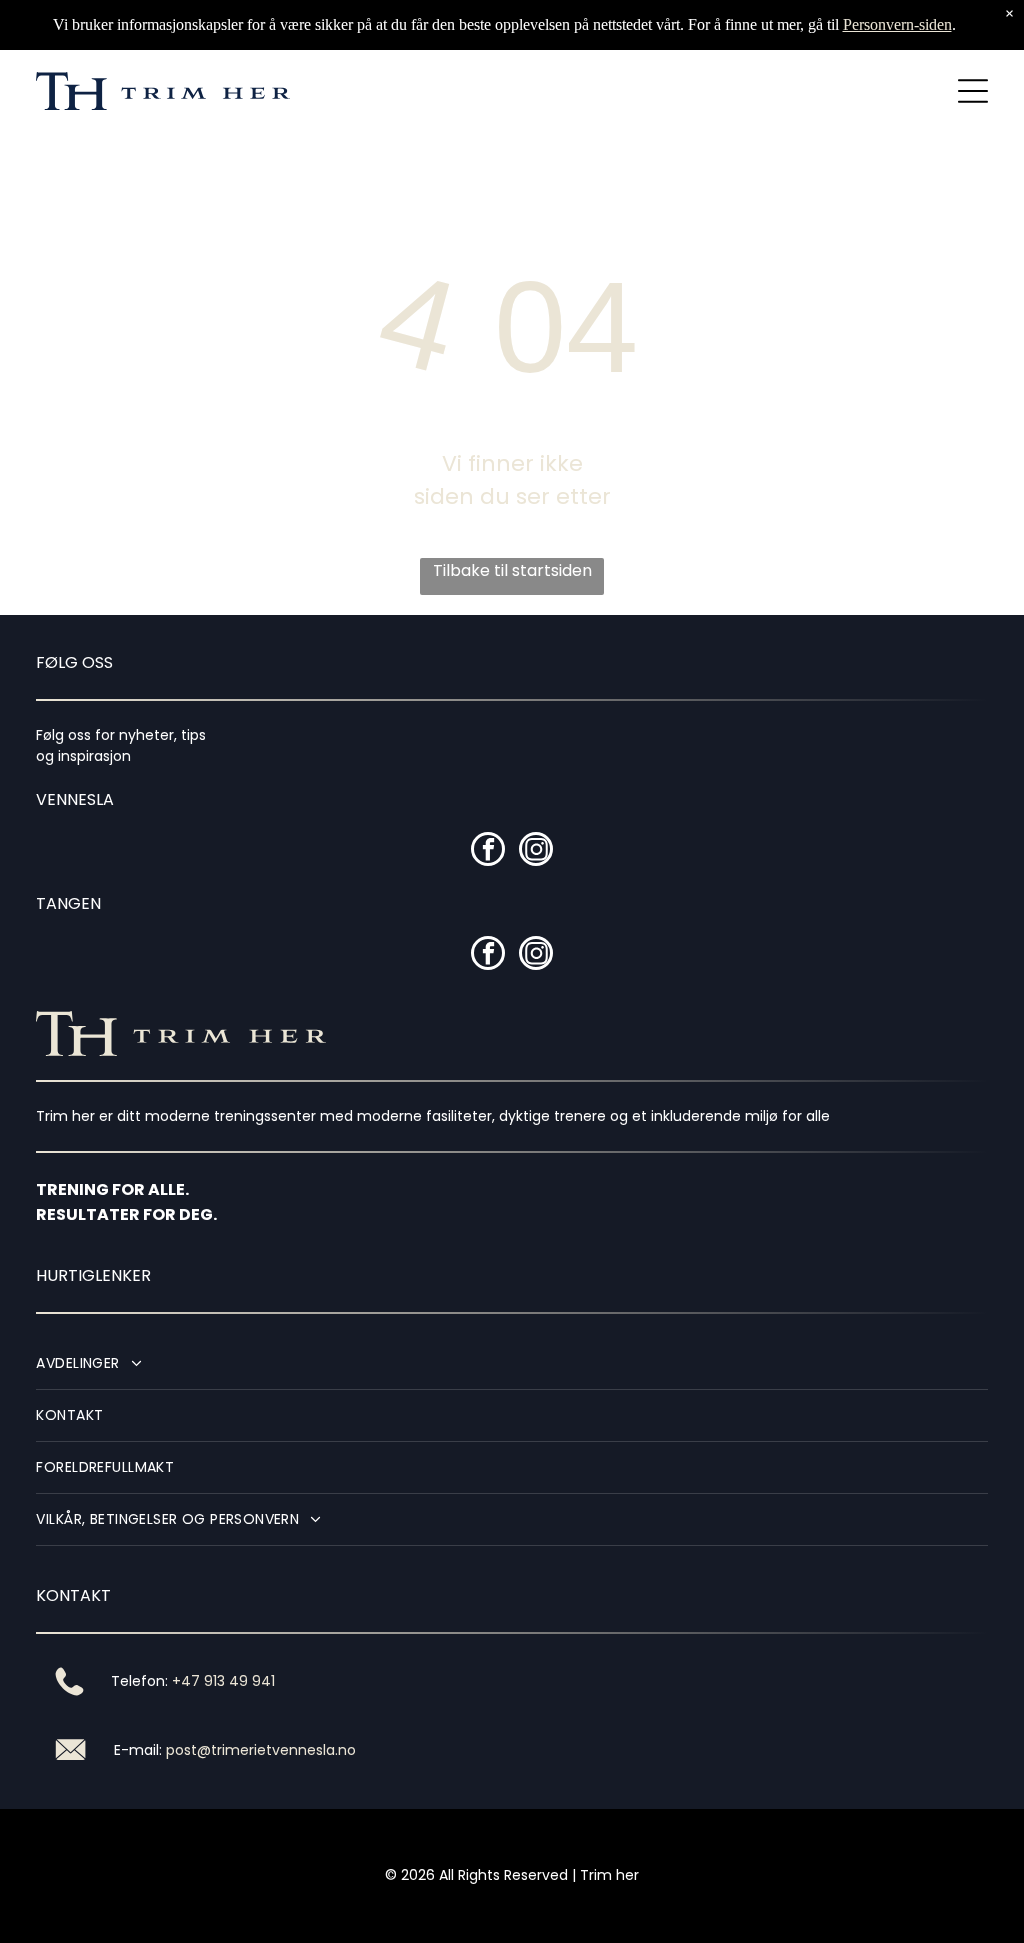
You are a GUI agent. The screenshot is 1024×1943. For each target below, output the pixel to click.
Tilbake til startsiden (512, 570)
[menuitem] (511, 1364)
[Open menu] (973, 91)
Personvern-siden (897, 24)
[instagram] (536, 851)
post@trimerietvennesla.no (261, 1750)
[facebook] (488, 851)
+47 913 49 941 (223, 1681)
